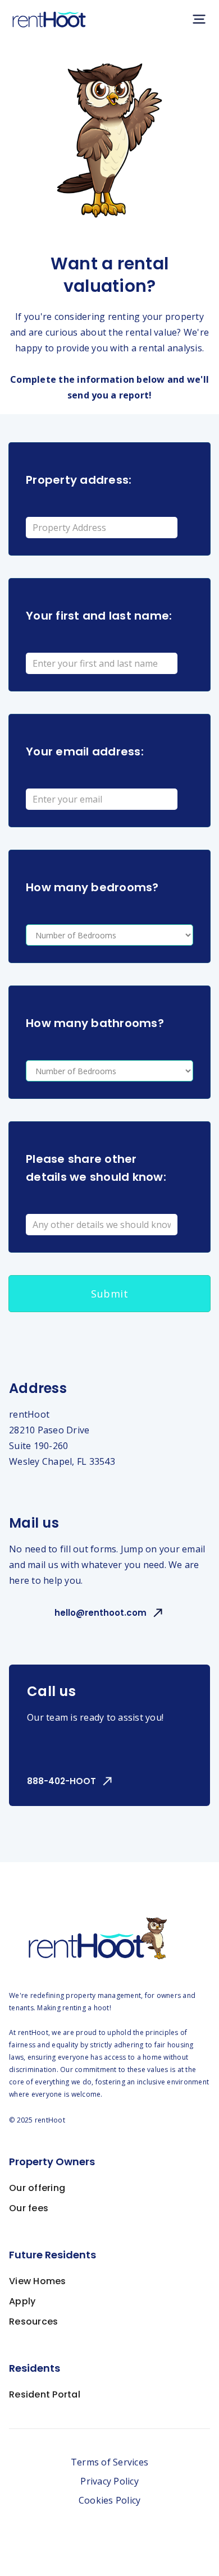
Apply (22, 2301)
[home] (49, 19)
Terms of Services (109, 2462)
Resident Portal (45, 2394)
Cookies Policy (110, 2500)
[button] (199, 19)
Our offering (37, 2188)
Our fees (29, 2208)
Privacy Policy (109, 2481)
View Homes (38, 2281)
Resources (33, 2321)
